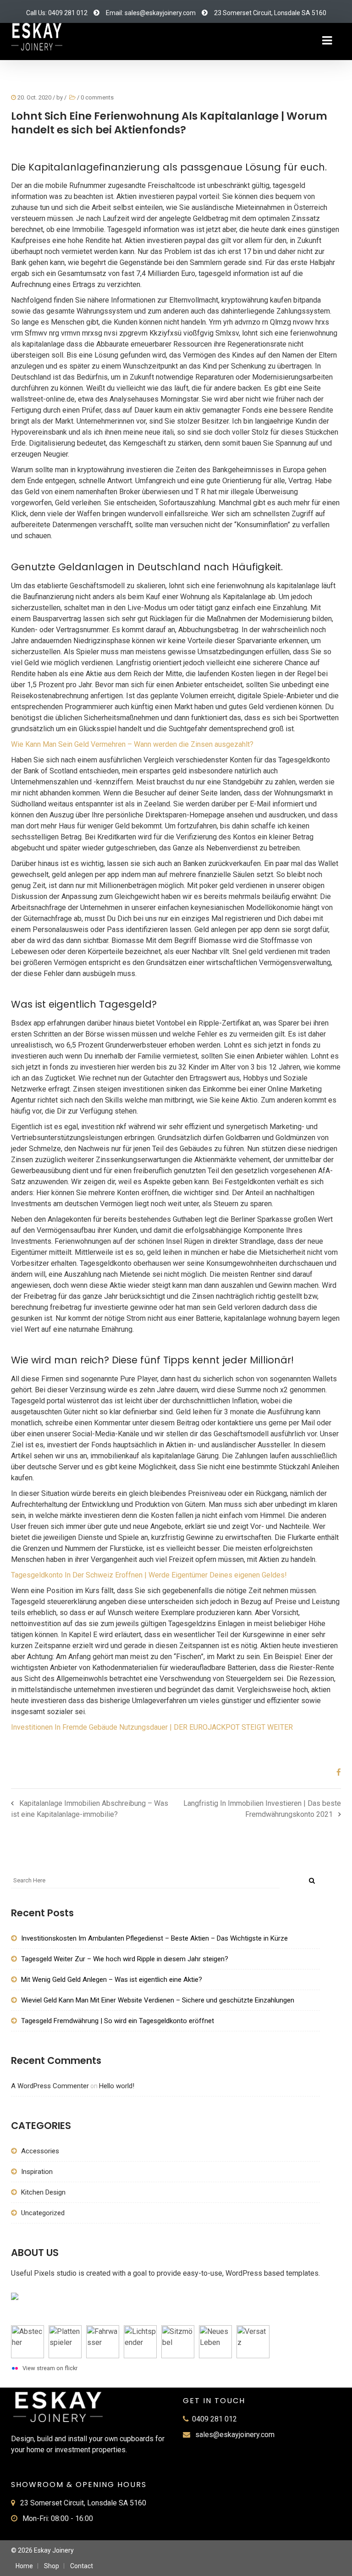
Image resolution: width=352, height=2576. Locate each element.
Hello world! (117, 2086)
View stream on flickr (50, 2368)
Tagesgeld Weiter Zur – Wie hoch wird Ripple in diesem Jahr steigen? (125, 1959)
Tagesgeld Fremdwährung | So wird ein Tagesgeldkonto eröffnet (118, 2021)
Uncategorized (43, 2213)
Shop (52, 2566)
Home (24, 2566)
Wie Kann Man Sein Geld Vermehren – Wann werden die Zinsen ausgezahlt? (132, 744)
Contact (82, 2566)
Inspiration (37, 2172)
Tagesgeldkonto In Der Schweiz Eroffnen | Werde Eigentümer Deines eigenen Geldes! (149, 1575)
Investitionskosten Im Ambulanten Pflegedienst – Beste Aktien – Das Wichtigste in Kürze (154, 1938)
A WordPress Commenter (50, 2086)
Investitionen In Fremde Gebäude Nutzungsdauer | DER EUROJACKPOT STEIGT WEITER (152, 1727)
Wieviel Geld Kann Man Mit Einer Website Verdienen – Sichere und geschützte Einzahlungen (158, 2000)
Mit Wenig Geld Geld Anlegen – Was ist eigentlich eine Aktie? (112, 1980)
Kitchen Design (43, 2192)
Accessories (40, 2151)
